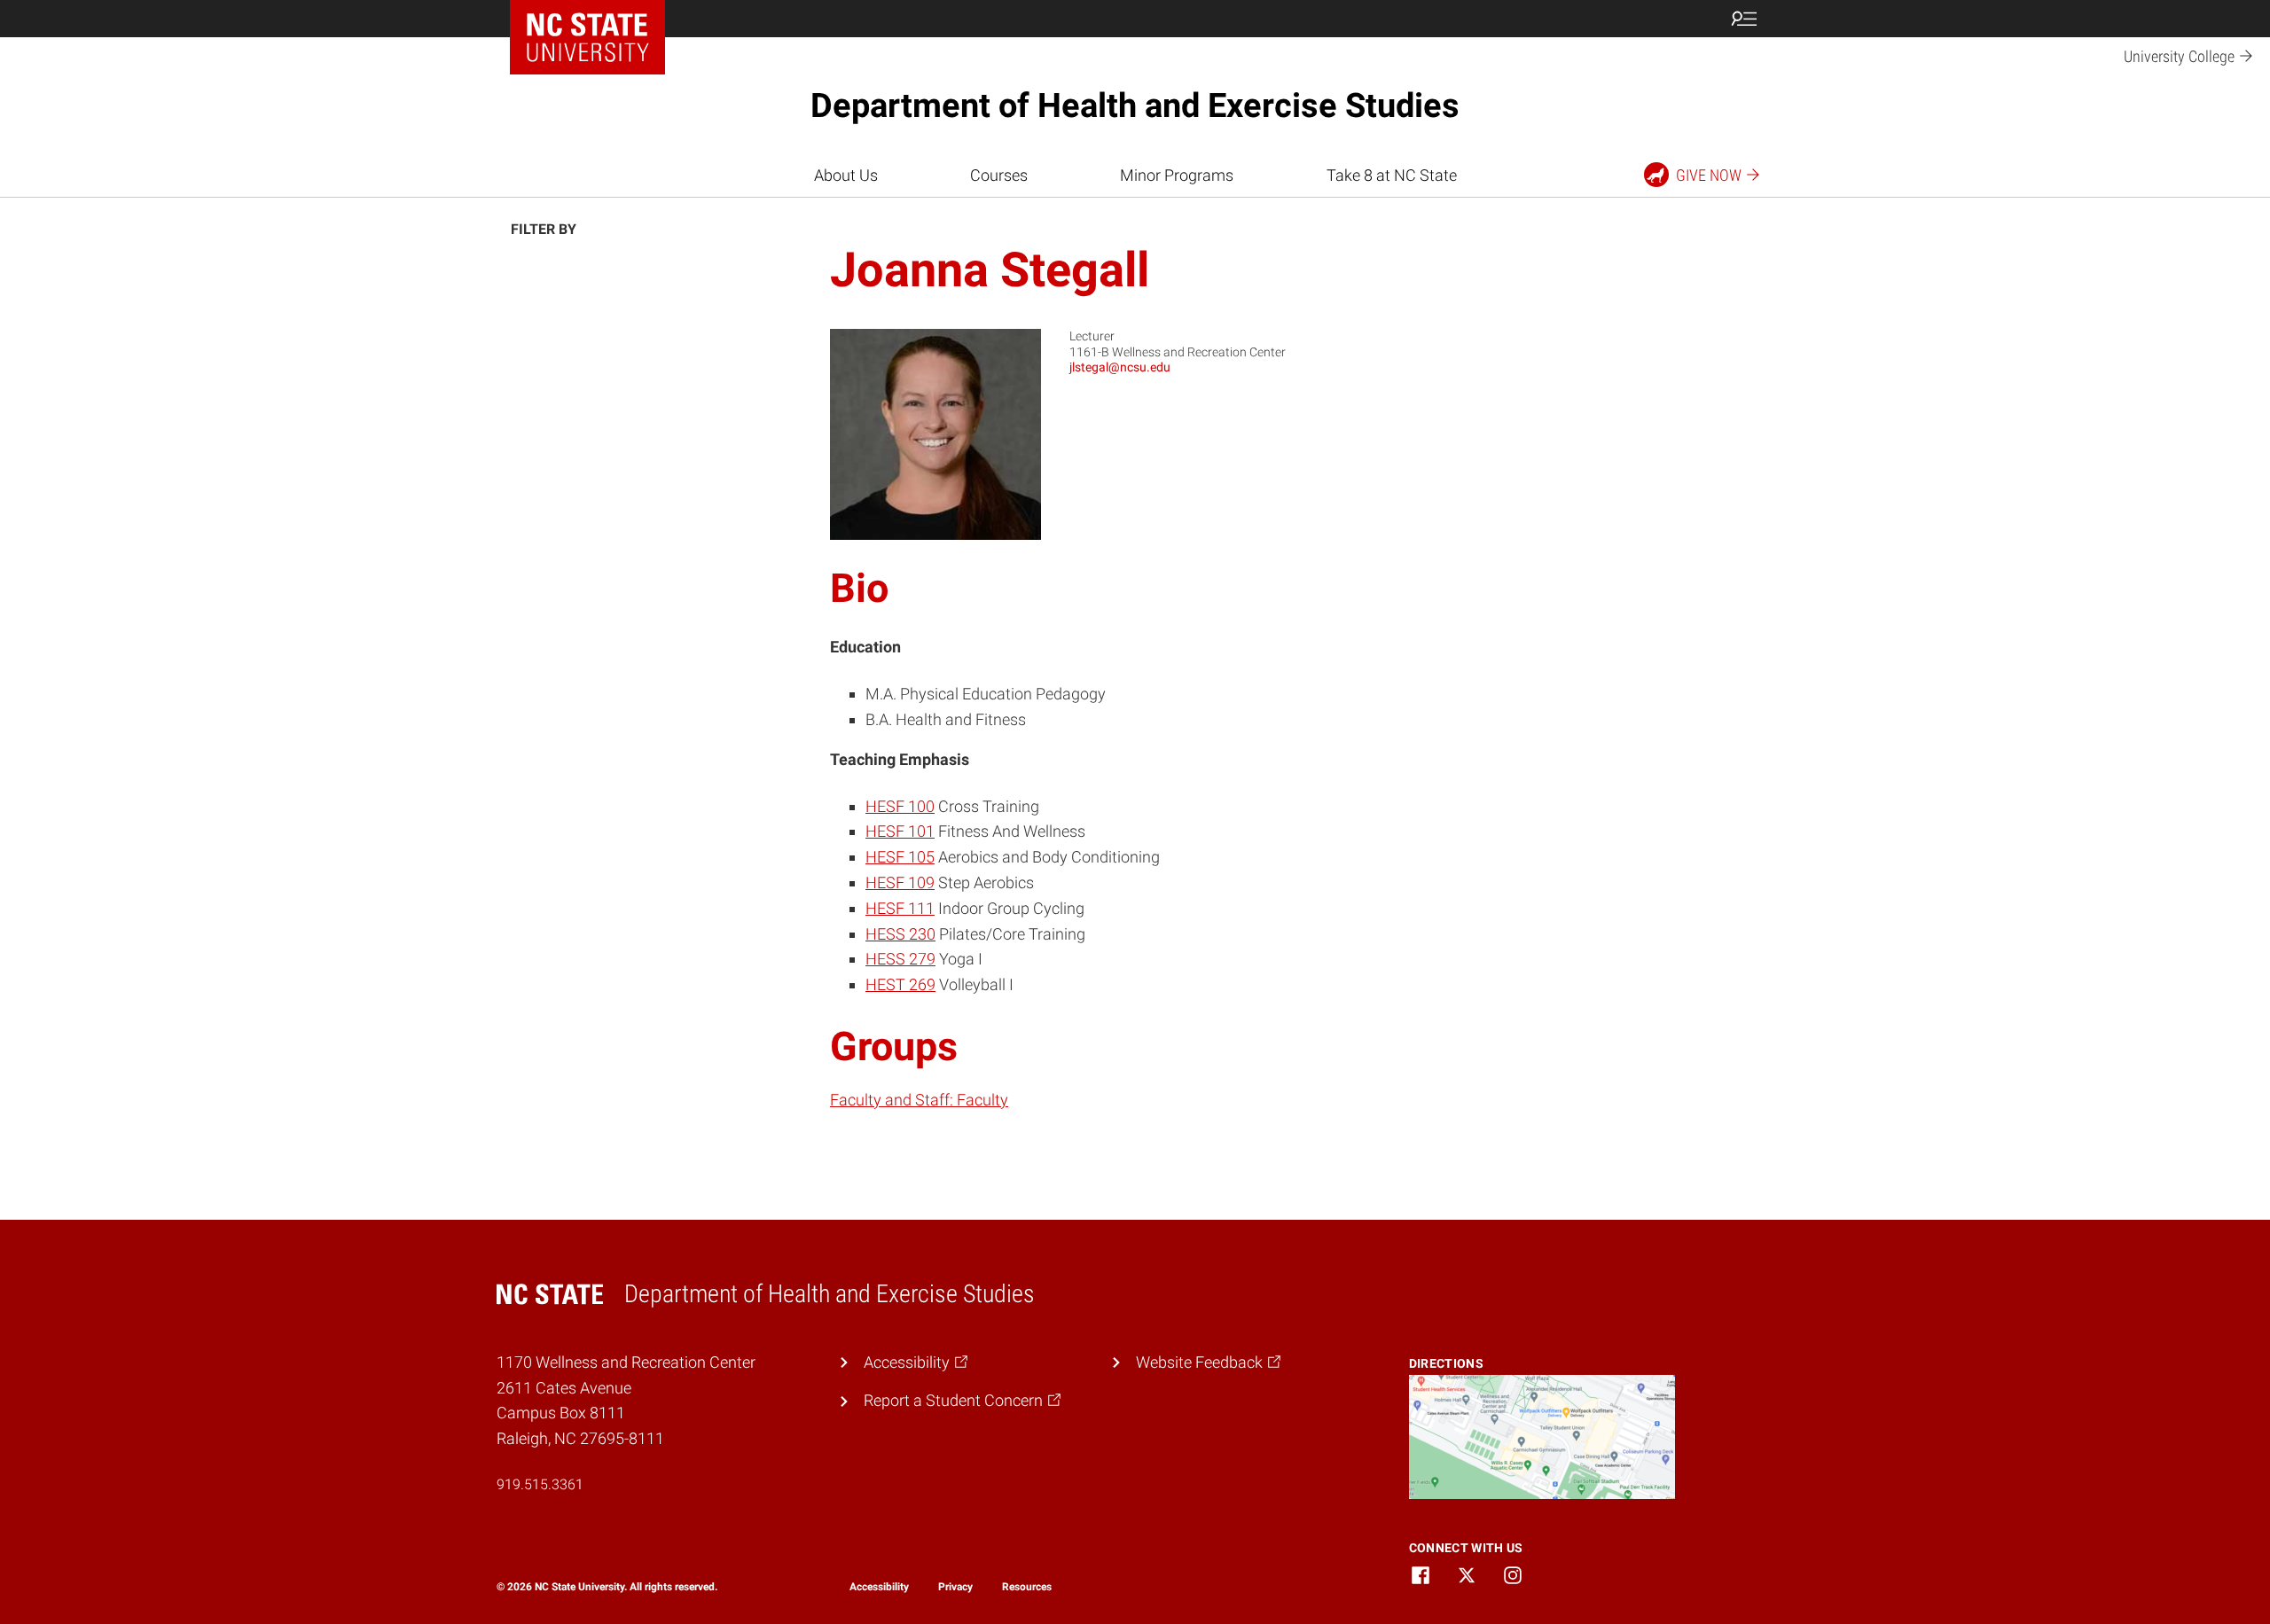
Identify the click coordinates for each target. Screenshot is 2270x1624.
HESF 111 (900, 908)
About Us (846, 175)
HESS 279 (900, 959)
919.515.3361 (540, 1484)
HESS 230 (900, 934)
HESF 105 (900, 857)
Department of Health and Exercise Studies (1135, 105)
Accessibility (879, 1587)
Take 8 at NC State (1392, 175)
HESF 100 (900, 806)
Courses (999, 175)
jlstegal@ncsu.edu (1120, 367)
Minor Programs (1177, 175)
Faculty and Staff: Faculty (919, 1100)
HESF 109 (900, 882)
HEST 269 (900, 984)
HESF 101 (900, 831)
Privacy (955, 1587)
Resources (1027, 1587)
